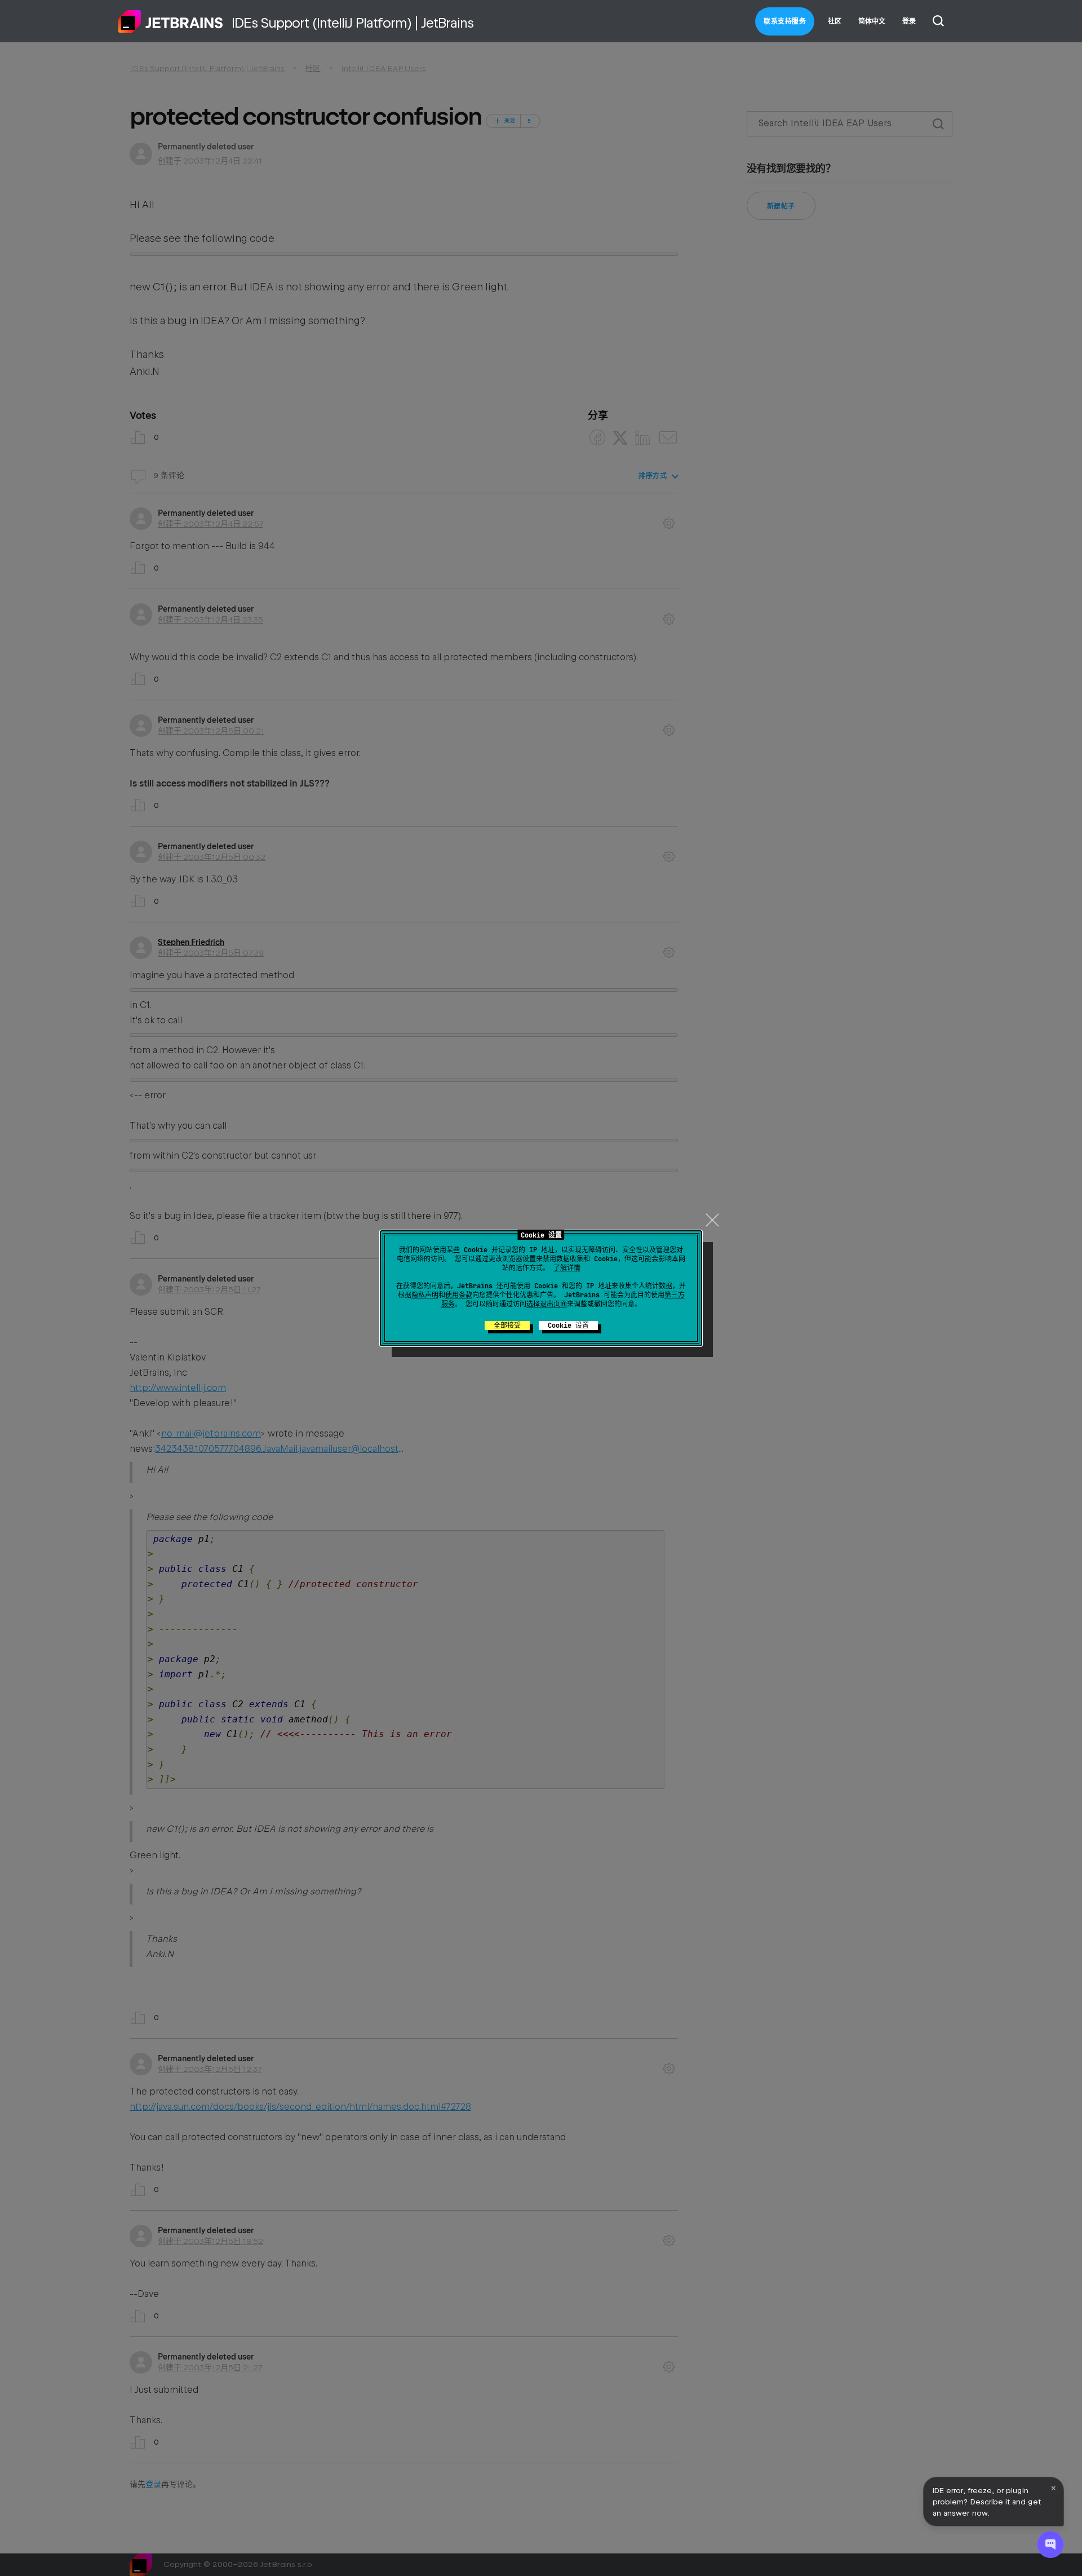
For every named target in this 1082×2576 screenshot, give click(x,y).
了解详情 (567, 1268)
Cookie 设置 (568, 1325)
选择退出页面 (547, 1304)
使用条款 (459, 1295)
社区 (835, 21)
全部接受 (507, 1325)
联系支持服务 (785, 21)
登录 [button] (909, 21)
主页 (171, 21)
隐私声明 (425, 1295)
